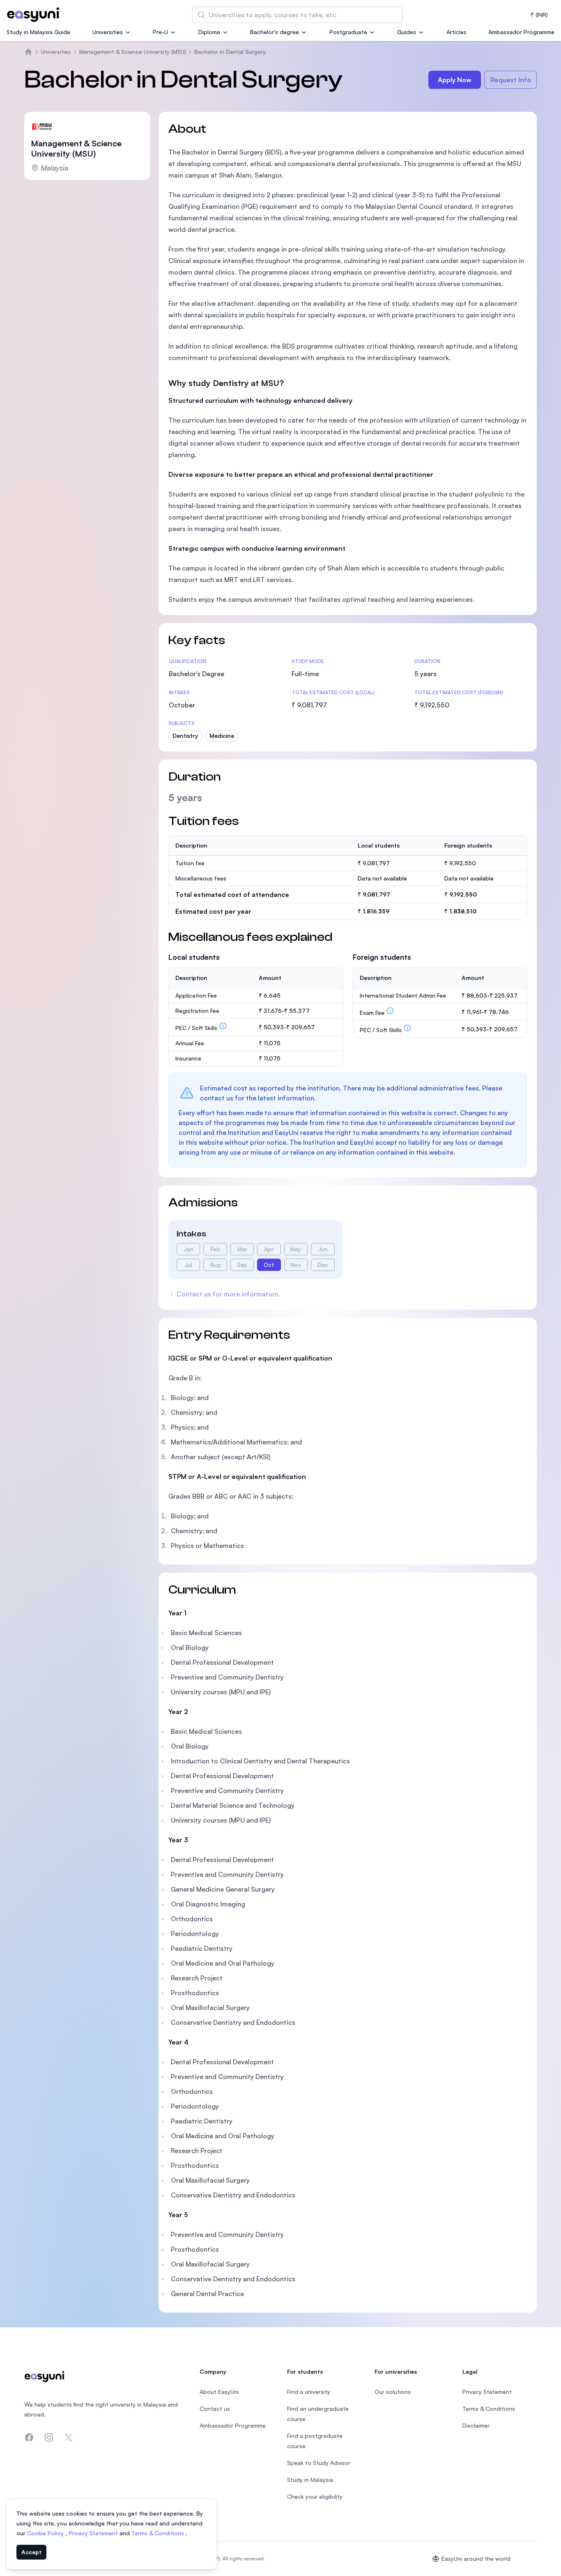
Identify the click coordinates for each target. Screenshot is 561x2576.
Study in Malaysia (310, 2480)
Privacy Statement (94, 2533)
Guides (407, 32)
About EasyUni (219, 2392)
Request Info (511, 80)
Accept (31, 2552)
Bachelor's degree (275, 32)
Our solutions (393, 2392)
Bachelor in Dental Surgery (230, 52)
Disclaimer (476, 2425)
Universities (108, 32)
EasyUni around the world (476, 2559)
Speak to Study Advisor (319, 2463)
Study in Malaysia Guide (38, 32)
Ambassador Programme (521, 32)
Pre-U (160, 32)
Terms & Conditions (159, 2533)
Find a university (309, 2392)
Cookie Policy (46, 2533)
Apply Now (455, 80)
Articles (456, 32)
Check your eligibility (315, 2496)
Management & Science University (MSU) (133, 52)
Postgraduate (348, 32)
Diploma (209, 32)
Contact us (215, 2409)
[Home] (28, 52)
